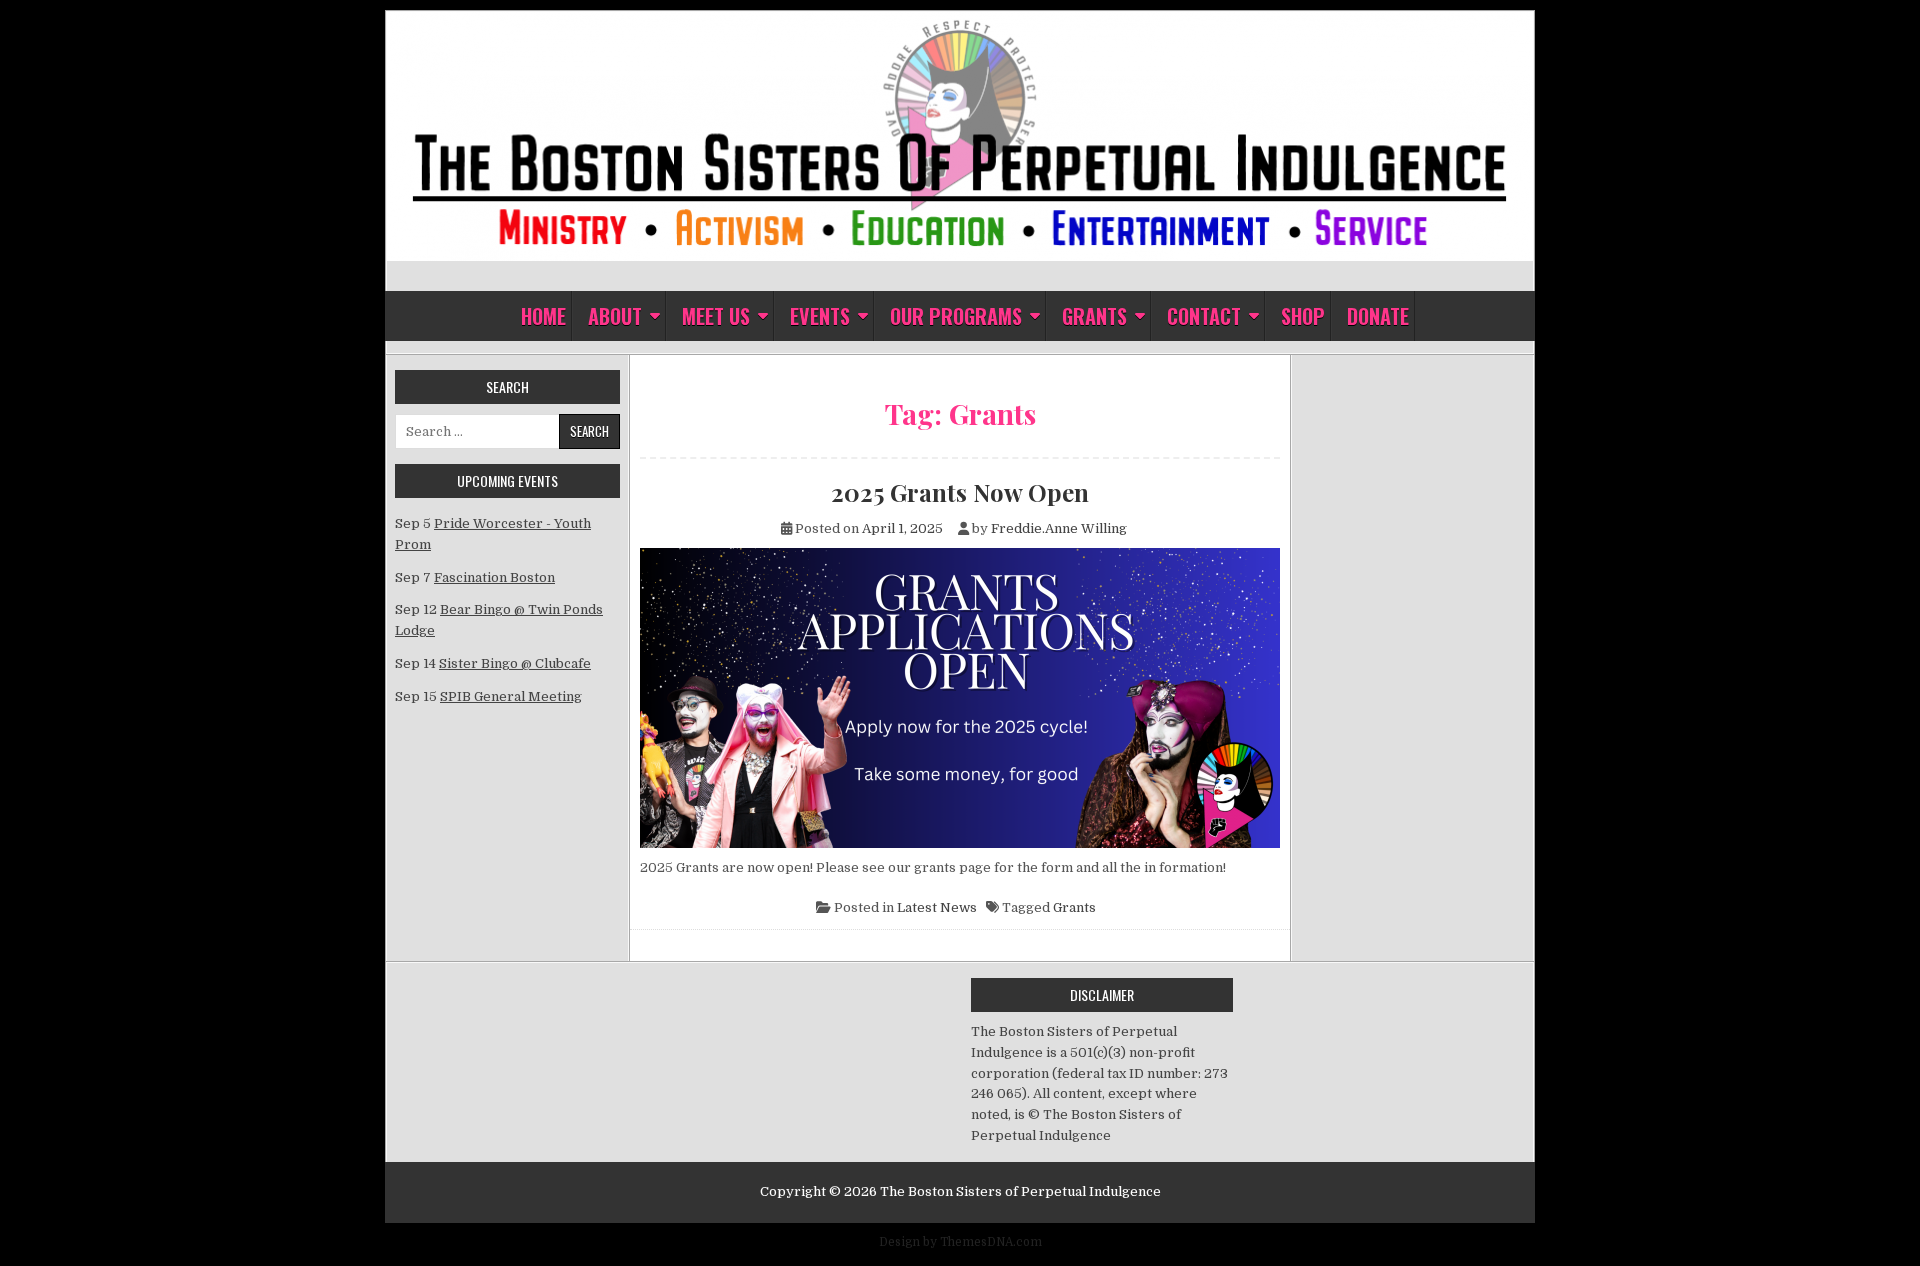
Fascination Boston (494, 577)
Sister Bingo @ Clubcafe (515, 663)
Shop (1303, 316)
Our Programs (956, 316)
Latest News (937, 907)
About (615, 316)
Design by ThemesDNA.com (960, 1242)
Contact (1204, 316)
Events (820, 316)
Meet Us (716, 316)
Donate (1378, 316)
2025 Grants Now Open (960, 492)
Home (543, 316)
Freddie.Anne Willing (1059, 528)
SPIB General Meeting (511, 696)
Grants (1094, 316)
